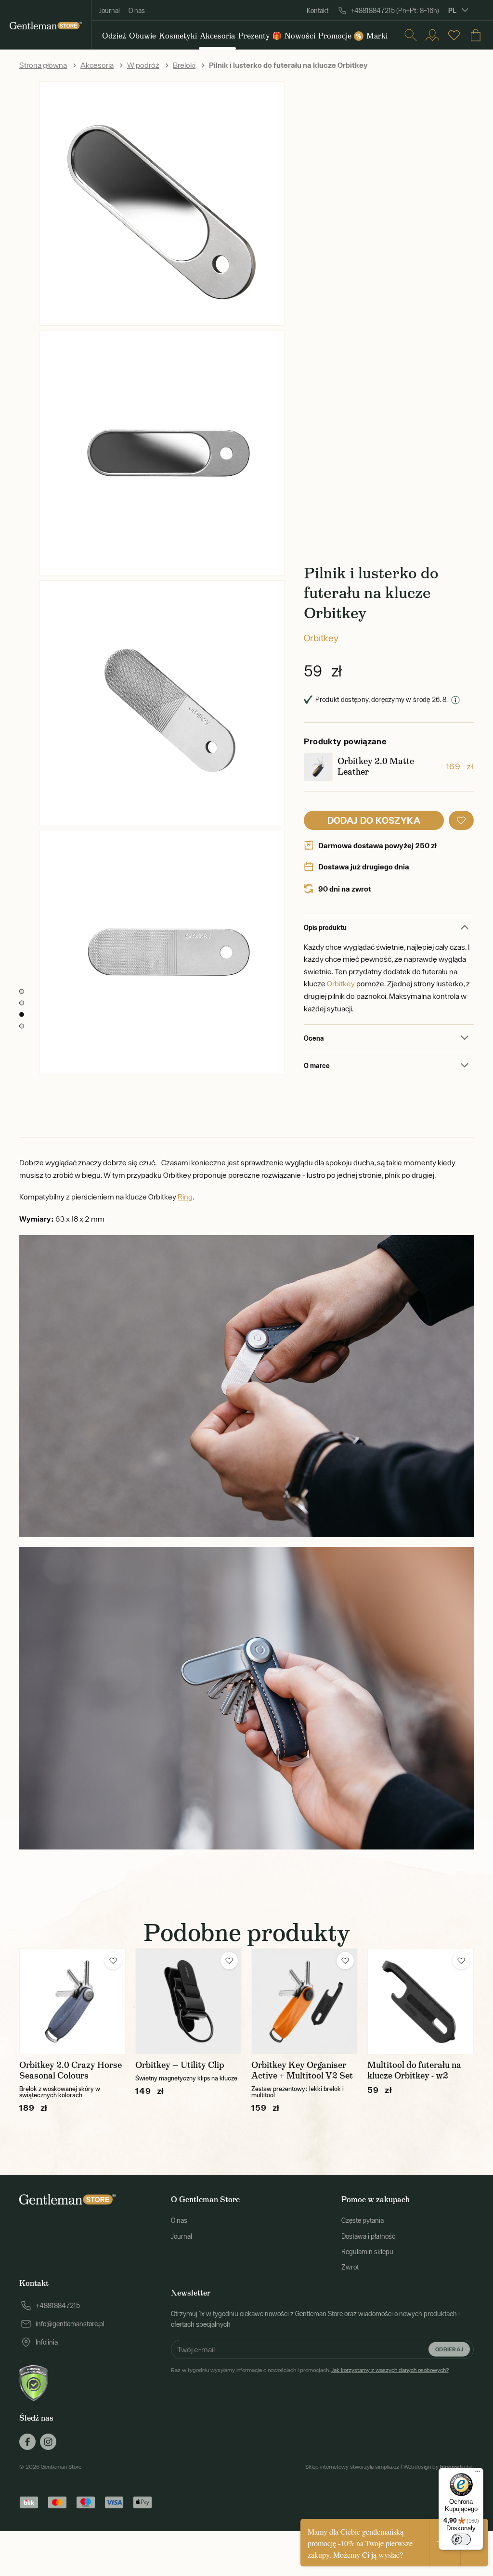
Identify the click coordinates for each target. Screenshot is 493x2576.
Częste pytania (363, 2220)
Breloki (184, 65)
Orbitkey (321, 638)
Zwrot (350, 2267)
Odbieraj (449, 2349)
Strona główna (43, 65)
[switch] (461, 2539)
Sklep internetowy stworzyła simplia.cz (352, 2467)
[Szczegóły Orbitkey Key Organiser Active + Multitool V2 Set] (305, 2001)
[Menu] (478, 2474)
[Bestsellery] (454, 35)
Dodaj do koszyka (374, 820)
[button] (461, 820)
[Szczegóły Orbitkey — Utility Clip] (188, 2001)
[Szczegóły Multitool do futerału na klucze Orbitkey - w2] (421, 2001)
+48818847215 (58, 2306)
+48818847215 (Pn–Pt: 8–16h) (395, 11)
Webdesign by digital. (439, 2467)
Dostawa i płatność (368, 2236)
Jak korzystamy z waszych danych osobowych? (390, 2370)
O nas (137, 11)
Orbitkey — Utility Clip (180, 2065)
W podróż (143, 65)
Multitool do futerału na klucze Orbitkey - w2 (414, 2070)
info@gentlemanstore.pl (70, 2324)
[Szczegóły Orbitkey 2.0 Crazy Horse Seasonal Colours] (72, 2001)
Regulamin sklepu (367, 2252)
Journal (109, 11)
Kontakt (318, 11)
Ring (185, 1197)
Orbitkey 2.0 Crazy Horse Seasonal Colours (71, 2070)
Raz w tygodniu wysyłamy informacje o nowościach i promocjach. (310, 2370)
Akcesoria (97, 65)
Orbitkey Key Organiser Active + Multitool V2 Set (302, 2070)
